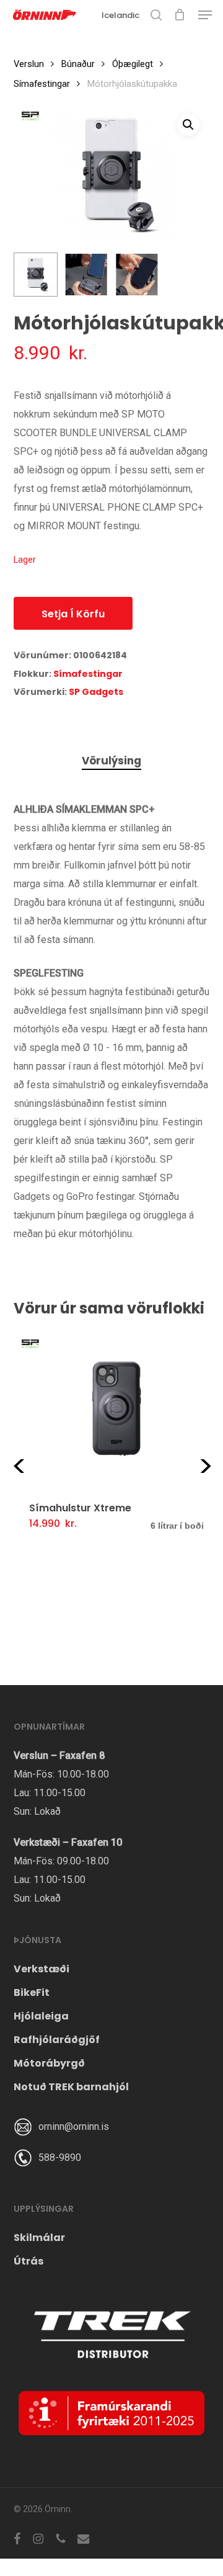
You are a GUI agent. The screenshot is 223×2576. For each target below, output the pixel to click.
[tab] (111, 761)
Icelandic (120, 15)
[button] (205, 15)
